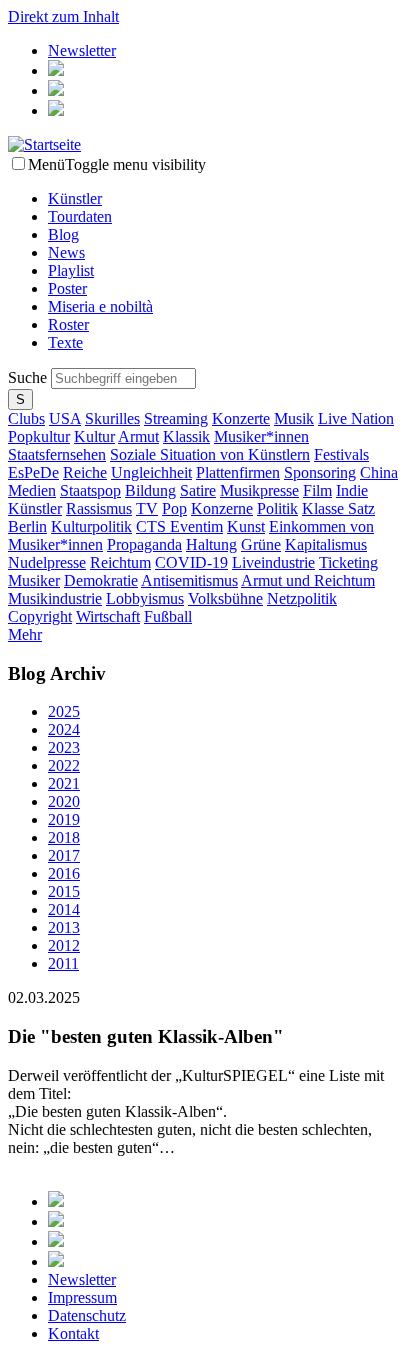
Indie (352, 490)
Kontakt (73, 1333)
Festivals (341, 454)
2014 (64, 909)
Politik (277, 508)
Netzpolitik (302, 598)
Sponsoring (320, 472)
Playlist (71, 270)
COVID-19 (191, 562)
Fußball (168, 616)
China (379, 472)
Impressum (82, 1297)
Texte (65, 342)
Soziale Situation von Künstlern (210, 454)
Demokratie (101, 580)
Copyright (40, 616)
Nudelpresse (47, 562)
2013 (64, 927)
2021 (64, 783)
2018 (64, 837)
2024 (64, 729)
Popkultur (39, 436)
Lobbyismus (145, 598)
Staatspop (90, 490)
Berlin (27, 526)
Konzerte (241, 418)
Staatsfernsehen (57, 454)
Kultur (94, 436)
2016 (64, 873)
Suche (29, 377)
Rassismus (99, 508)
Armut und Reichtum (308, 580)
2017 (64, 855)
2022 (64, 765)
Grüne (261, 544)
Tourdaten (80, 216)
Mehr (25, 634)
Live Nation (356, 418)
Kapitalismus (326, 544)
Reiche (85, 472)
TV (147, 508)
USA (65, 418)
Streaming (176, 418)
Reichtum (120, 562)
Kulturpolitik (91, 526)
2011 (63, 963)
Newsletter (82, 50)
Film (317, 490)
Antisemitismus (189, 580)
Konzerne (222, 508)
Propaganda (144, 544)
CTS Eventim (179, 526)
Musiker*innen (261, 436)
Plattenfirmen (238, 472)
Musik (294, 418)
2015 (64, 891)
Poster (67, 288)
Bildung (150, 490)
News (66, 252)
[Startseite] (44, 144)
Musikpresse (259, 490)
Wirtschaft (108, 616)
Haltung (211, 544)
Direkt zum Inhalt (63, 16)
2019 (64, 819)
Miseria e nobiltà (100, 306)
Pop (174, 508)
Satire (198, 490)
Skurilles (112, 418)
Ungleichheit (151, 472)
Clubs (26, 418)
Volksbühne (225, 598)
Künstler (75, 198)
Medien (32, 490)
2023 (64, 747)
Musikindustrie (55, 598)
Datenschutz (87, 1315)
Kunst (246, 526)
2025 (64, 711)
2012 (64, 945)
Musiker (34, 580)
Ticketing (348, 562)
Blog (63, 234)
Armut (138, 436)
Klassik (186, 436)
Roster (68, 324)
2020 (64, 801)
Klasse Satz (338, 508)
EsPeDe (33, 472)
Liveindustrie (273, 562)
